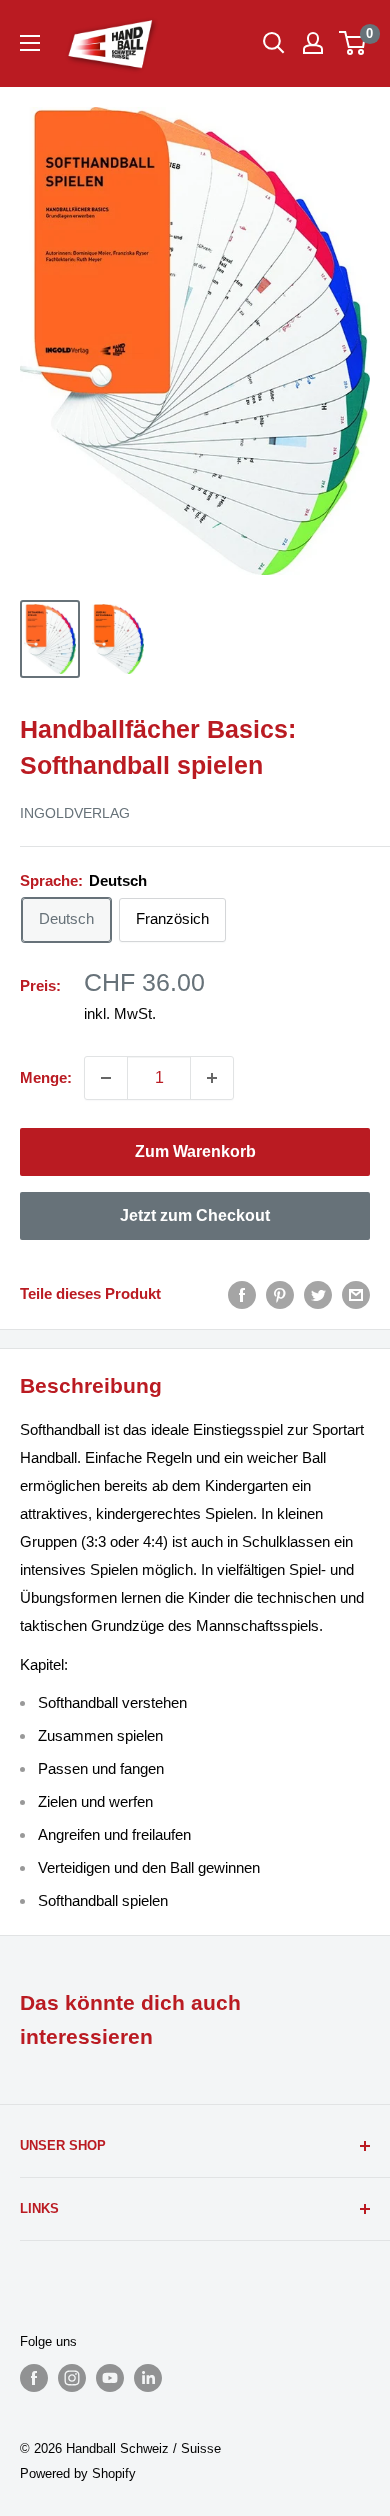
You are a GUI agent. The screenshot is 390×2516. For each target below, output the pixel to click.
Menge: (46, 1077)
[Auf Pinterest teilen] (280, 1294)
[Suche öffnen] (274, 43)
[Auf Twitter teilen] (318, 1294)
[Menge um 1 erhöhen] (212, 1078)
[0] (353, 43)
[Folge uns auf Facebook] (34, 2378)
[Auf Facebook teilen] (242, 1294)
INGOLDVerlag (75, 813)
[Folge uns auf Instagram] (72, 2378)
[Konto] (313, 43)
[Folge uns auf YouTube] (110, 2378)
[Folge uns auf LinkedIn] (148, 2378)
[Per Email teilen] (356, 1294)
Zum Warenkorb (195, 1151)
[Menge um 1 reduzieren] (106, 1078)
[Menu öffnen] (30, 43)
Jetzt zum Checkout (195, 1215)
